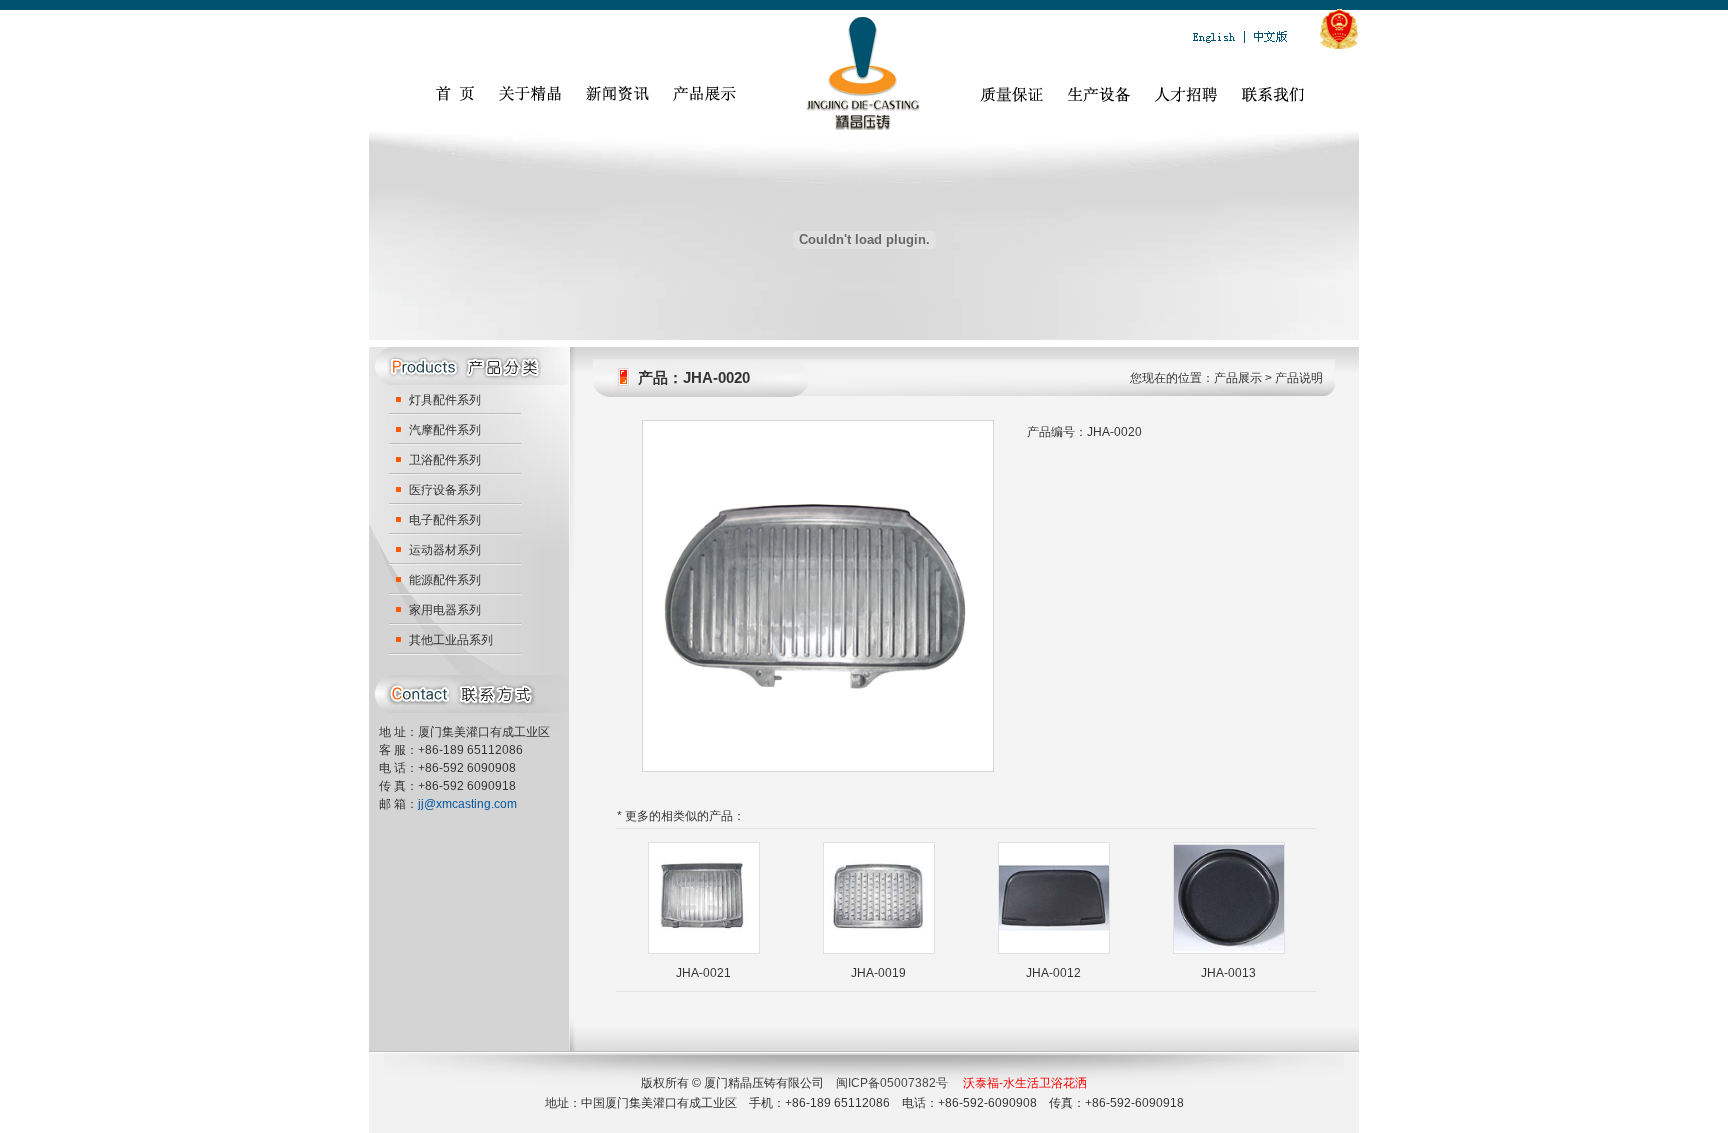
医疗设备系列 (445, 490)
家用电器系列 (445, 610)
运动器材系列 (445, 550)
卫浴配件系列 (445, 460)
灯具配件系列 (445, 400)
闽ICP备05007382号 (892, 1083)
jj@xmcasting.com (467, 804)
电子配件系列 (445, 520)
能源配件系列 (445, 580)
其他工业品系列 (451, 640)
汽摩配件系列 (445, 430)
